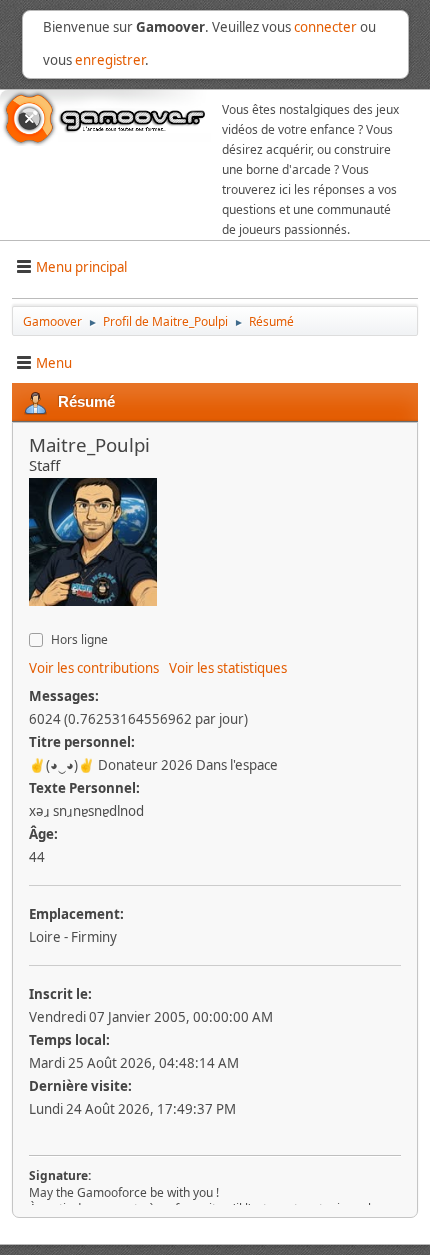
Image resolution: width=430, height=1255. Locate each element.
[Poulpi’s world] (37, 619)
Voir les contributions (94, 668)
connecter (325, 27)
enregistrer (110, 60)
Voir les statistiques (228, 668)
